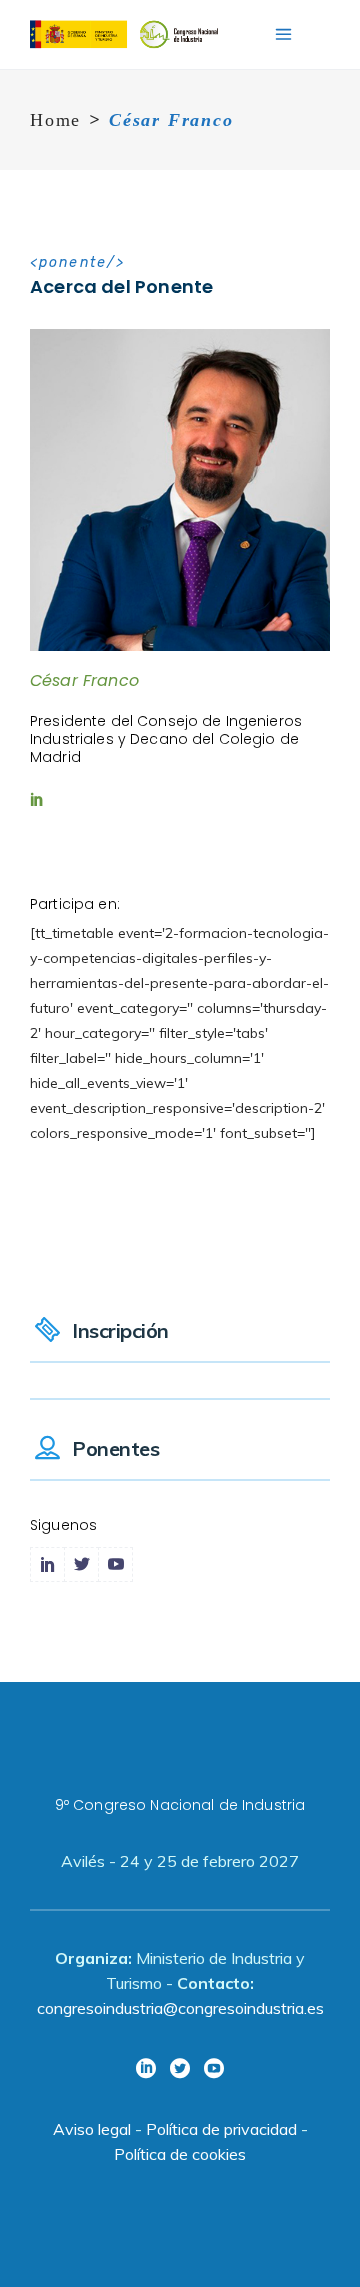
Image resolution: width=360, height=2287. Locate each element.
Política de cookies (180, 2154)
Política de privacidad (221, 2129)
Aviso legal (92, 2129)
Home (55, 120)
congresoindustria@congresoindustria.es (180, 2008)
